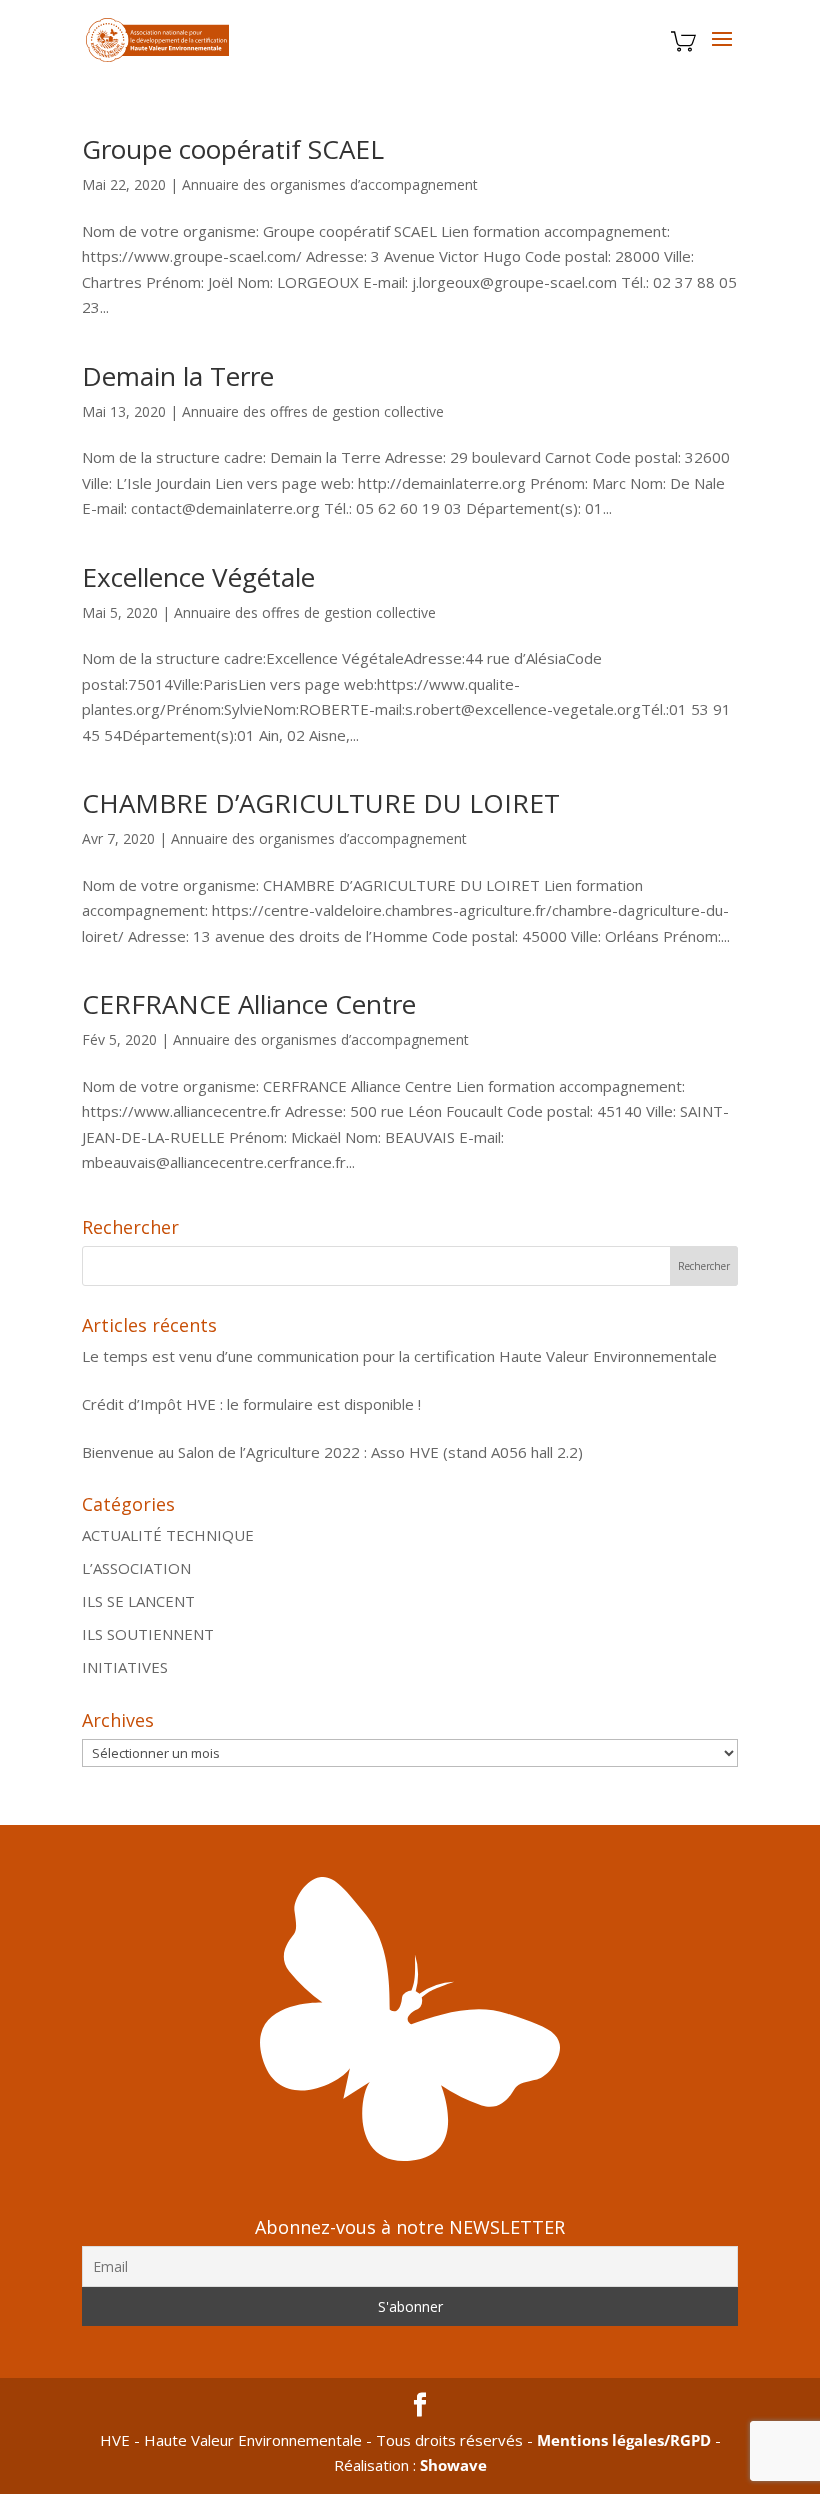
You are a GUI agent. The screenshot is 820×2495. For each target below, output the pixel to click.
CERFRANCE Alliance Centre (249, 1004)
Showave (453, 2465)
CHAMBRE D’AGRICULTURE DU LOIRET (321, 803)
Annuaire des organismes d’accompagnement (330, 184)
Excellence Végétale (198, 577)
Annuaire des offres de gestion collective (313, 411)
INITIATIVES (125, 1667)
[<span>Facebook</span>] (420, 2406)
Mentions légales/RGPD (624, 2440)
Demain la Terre (178, 376)
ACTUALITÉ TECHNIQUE (168, 1535)
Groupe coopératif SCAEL (233, 149)
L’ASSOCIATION (136, 1568)
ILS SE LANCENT (138, 1601)
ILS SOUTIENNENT (148, 1634)
